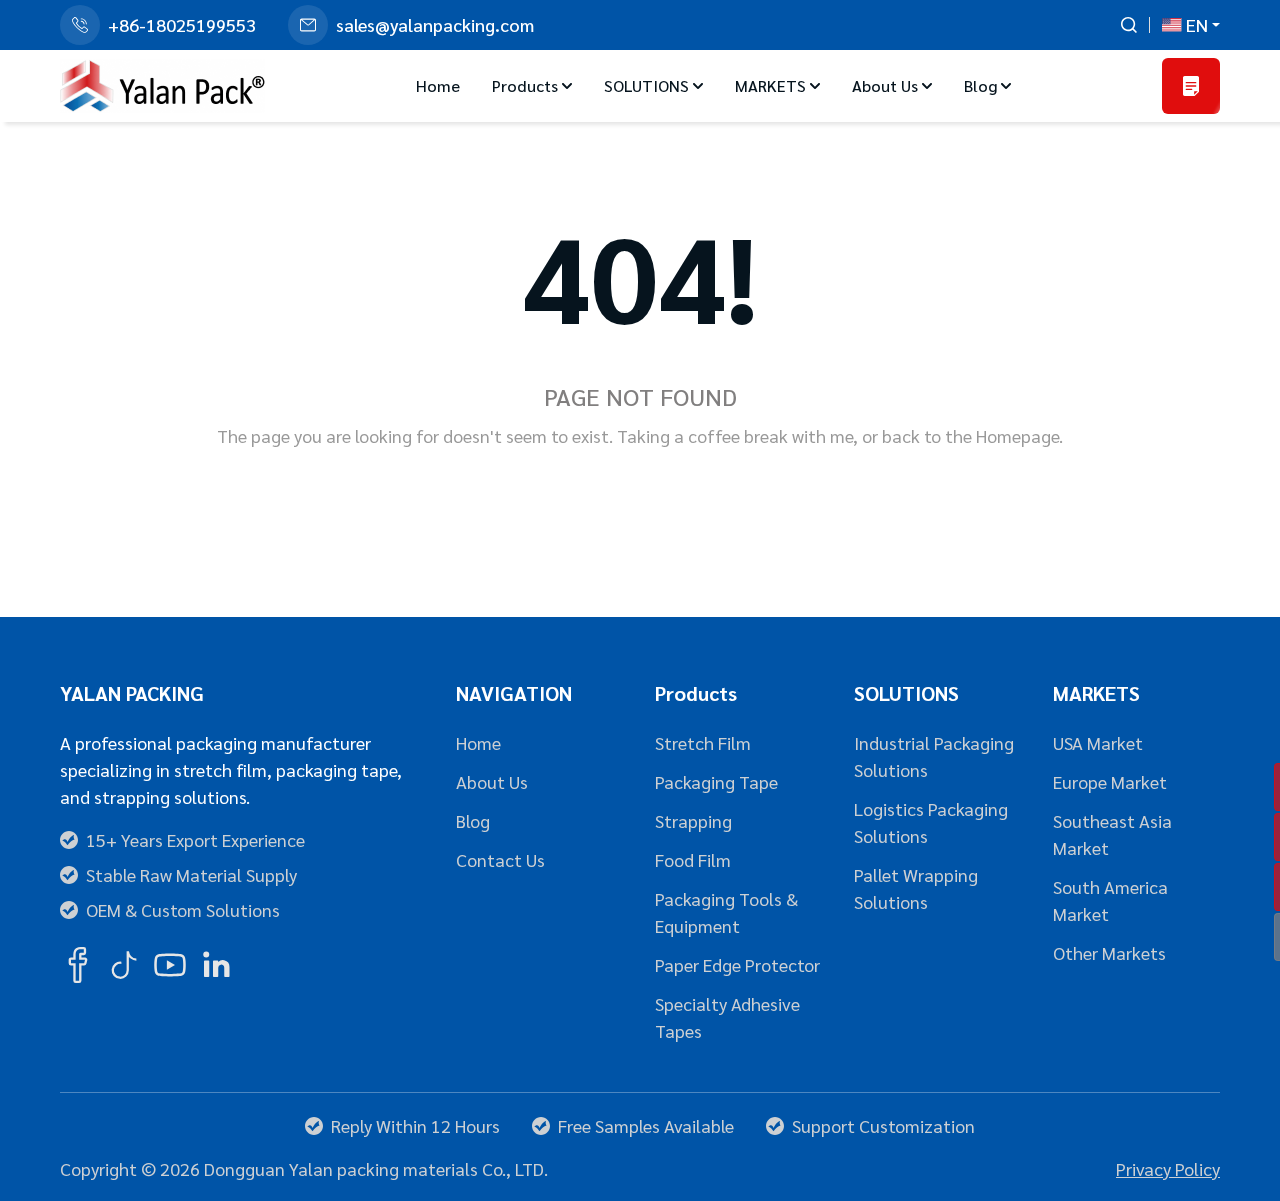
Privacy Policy (1168, 1168)
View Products (726, 492)
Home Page (564, 492)
